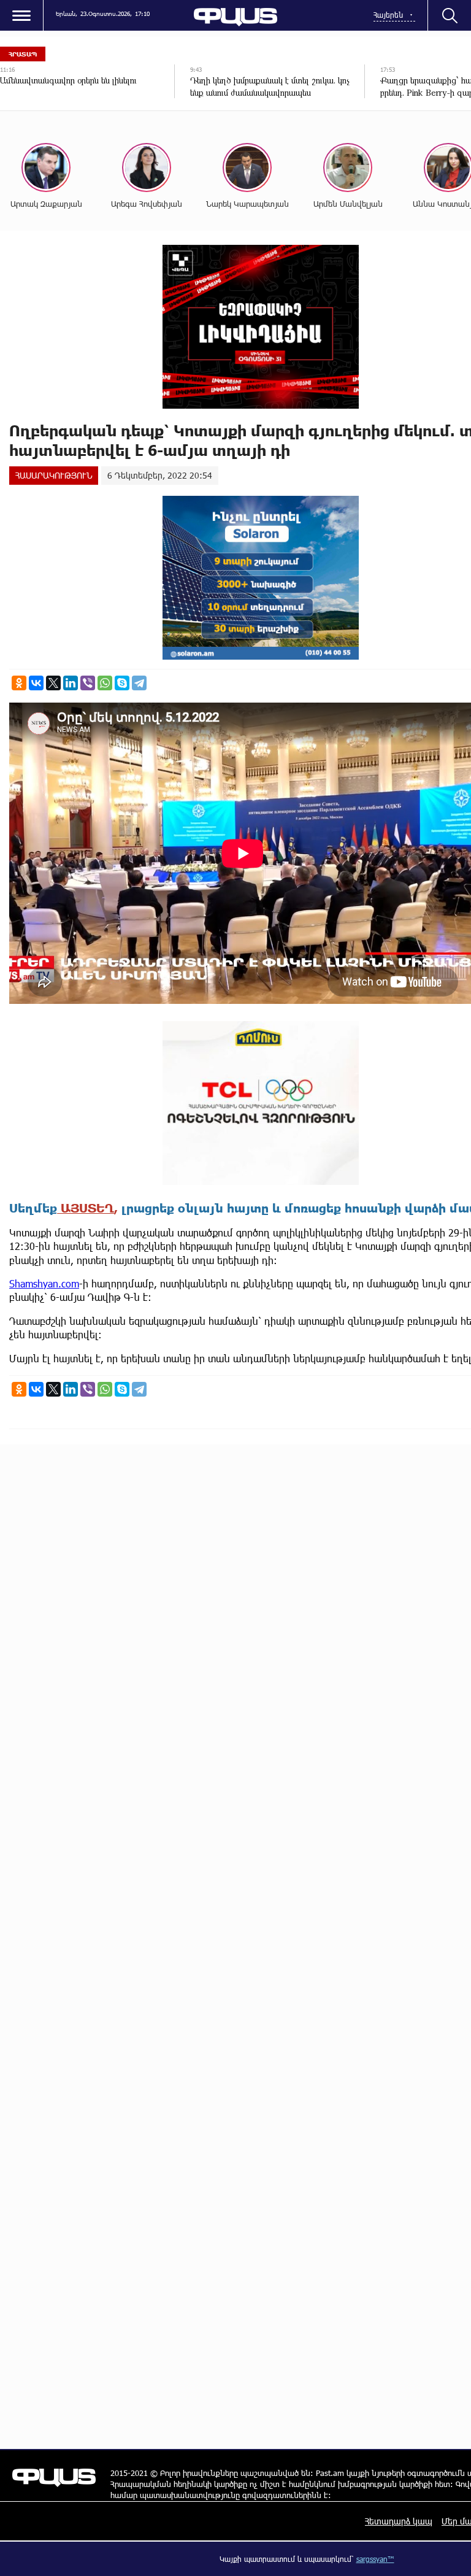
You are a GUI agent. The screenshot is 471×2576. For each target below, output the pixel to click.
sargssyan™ (375, 2559)
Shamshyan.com (44, 1283)
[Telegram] (139, 683)
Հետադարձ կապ (399, 2521)
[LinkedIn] (71, 683)
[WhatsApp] (105, 683)
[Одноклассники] (19, 683)
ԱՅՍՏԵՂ (86, 1208)
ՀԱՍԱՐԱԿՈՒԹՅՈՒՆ (54, 475)
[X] (53, 683)
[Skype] (122, 683)
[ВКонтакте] (36, 683)
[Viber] (88, 683)
